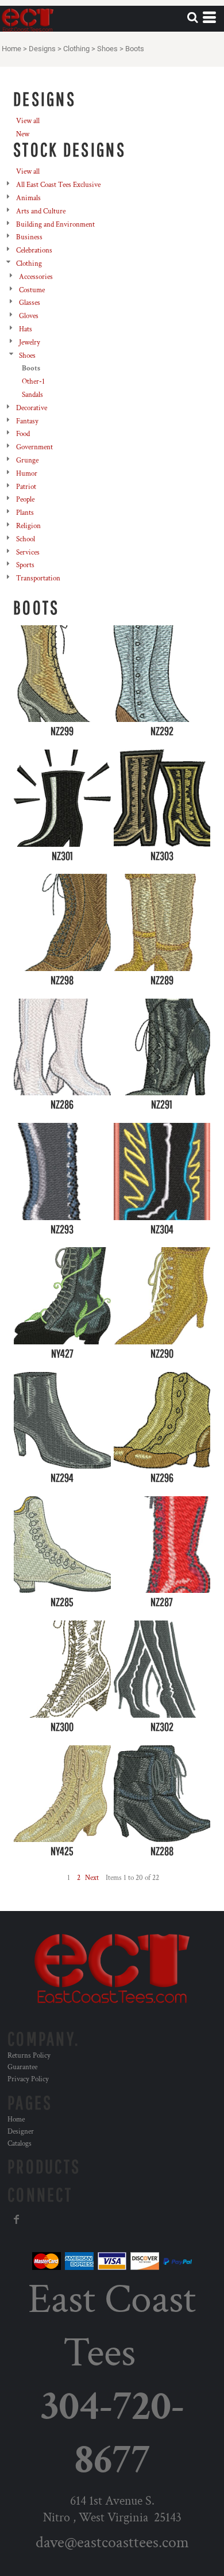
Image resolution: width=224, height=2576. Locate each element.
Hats (26, 329)
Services (28, 553)
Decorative (32, 408)
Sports (25, 565)
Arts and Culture (41, 211)
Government (34, 447)
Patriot (26, 487)
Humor (27, 474)
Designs (42, 49)
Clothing (76, 49)
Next (92, 1878)
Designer (21, 2132)
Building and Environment (55, 225)
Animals (28, 198)
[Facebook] (17, 2219)
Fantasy (27, 421)
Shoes (107, 49)
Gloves (29, 316)
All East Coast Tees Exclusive (58, 185)
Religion (28, 526)
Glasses (30, 303)
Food (23, 434)
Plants (25, 513)
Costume (32, 290)
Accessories (36, 277)
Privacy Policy (28, 2079)
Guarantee (22, 2067)
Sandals (32, 395)
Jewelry (30, 343)
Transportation (38, 578)
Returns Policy (29, 2056)
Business (29, 237)
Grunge (27, 460)
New (23, 134)
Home (11, 49)
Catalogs (20, 2144)
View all (28, 121)
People (25, 500)
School (26, 539)
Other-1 (33, 382)
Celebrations (34, 251)
